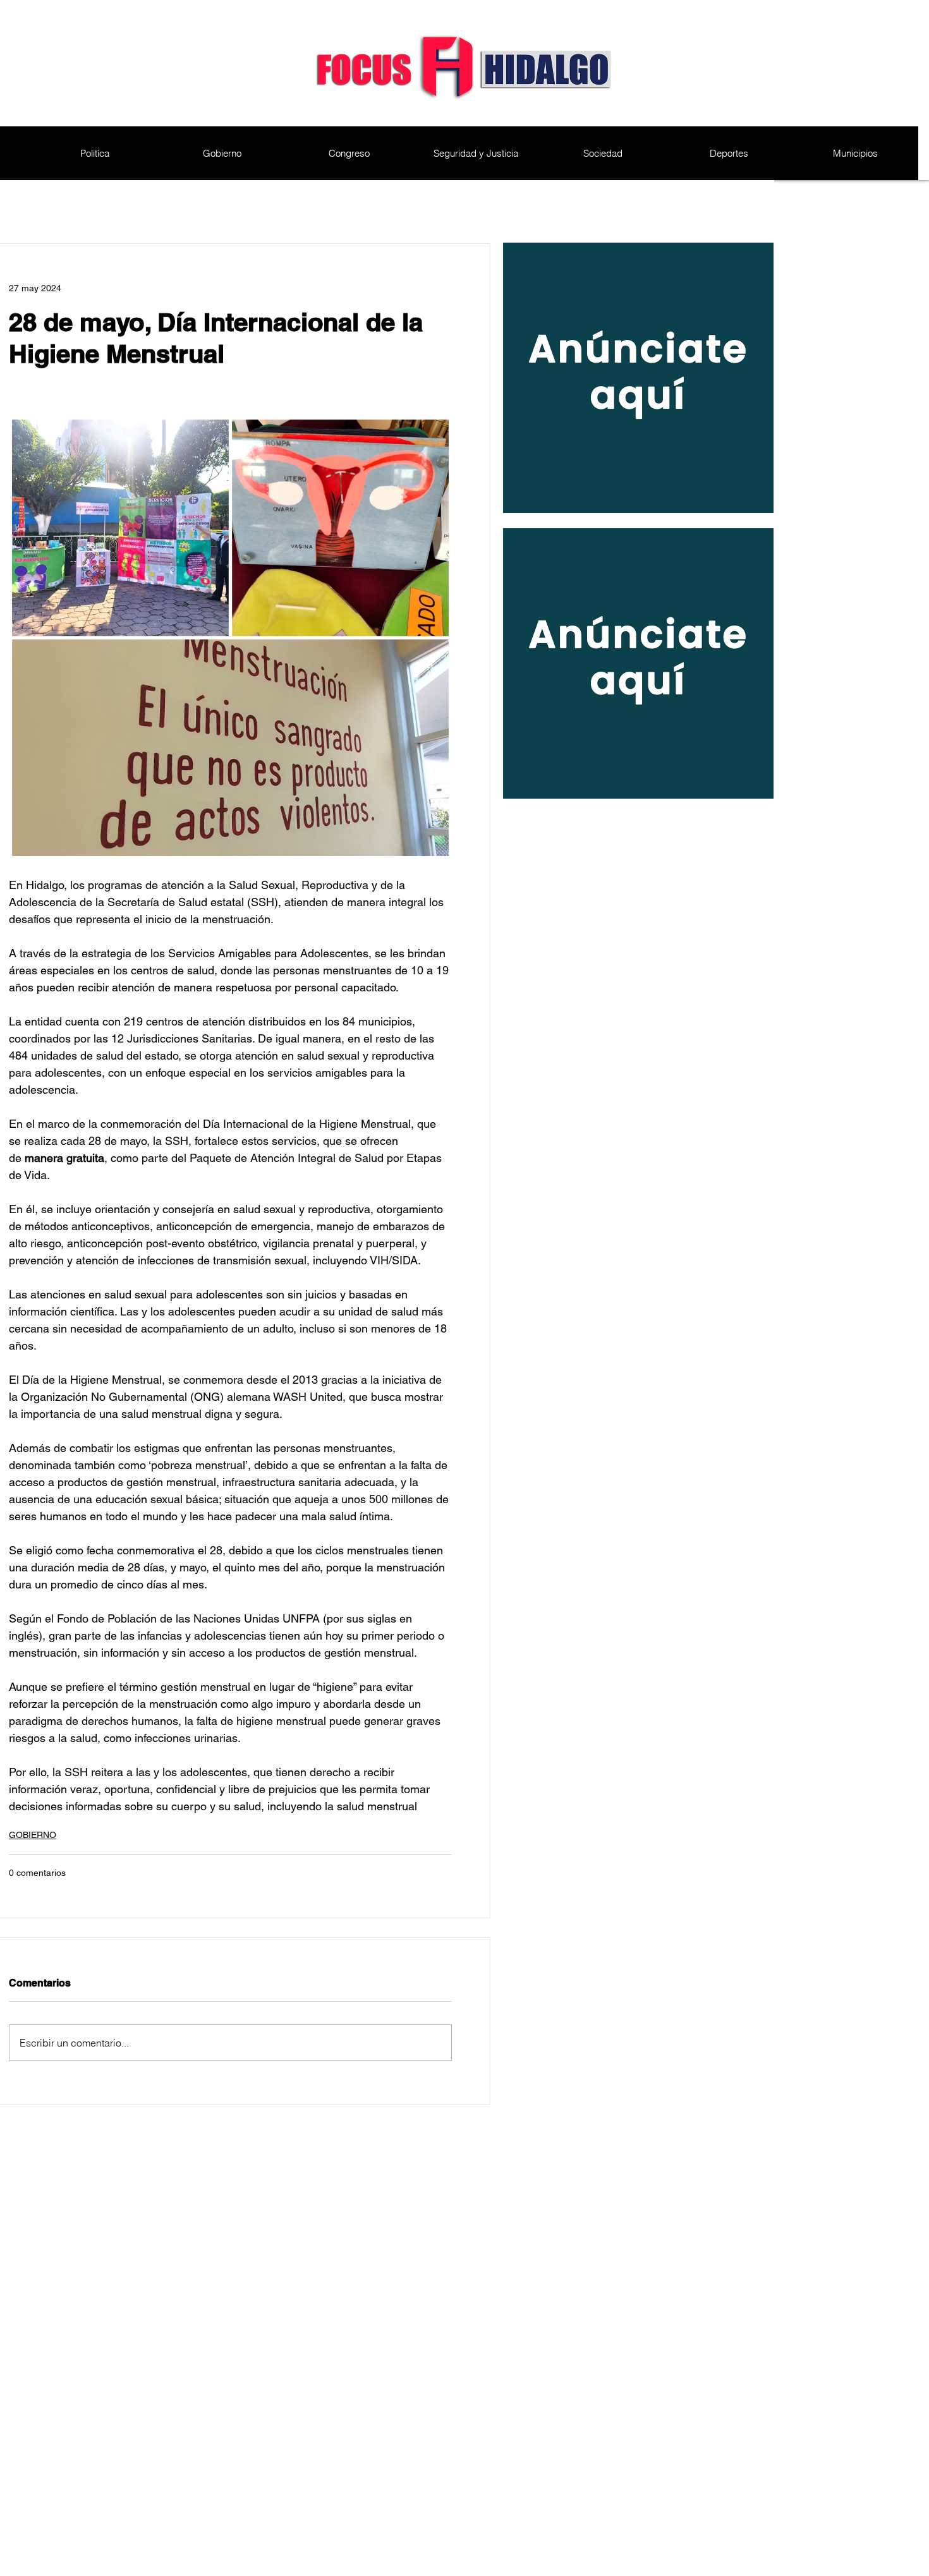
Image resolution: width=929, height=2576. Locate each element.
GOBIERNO (33, 1835)
